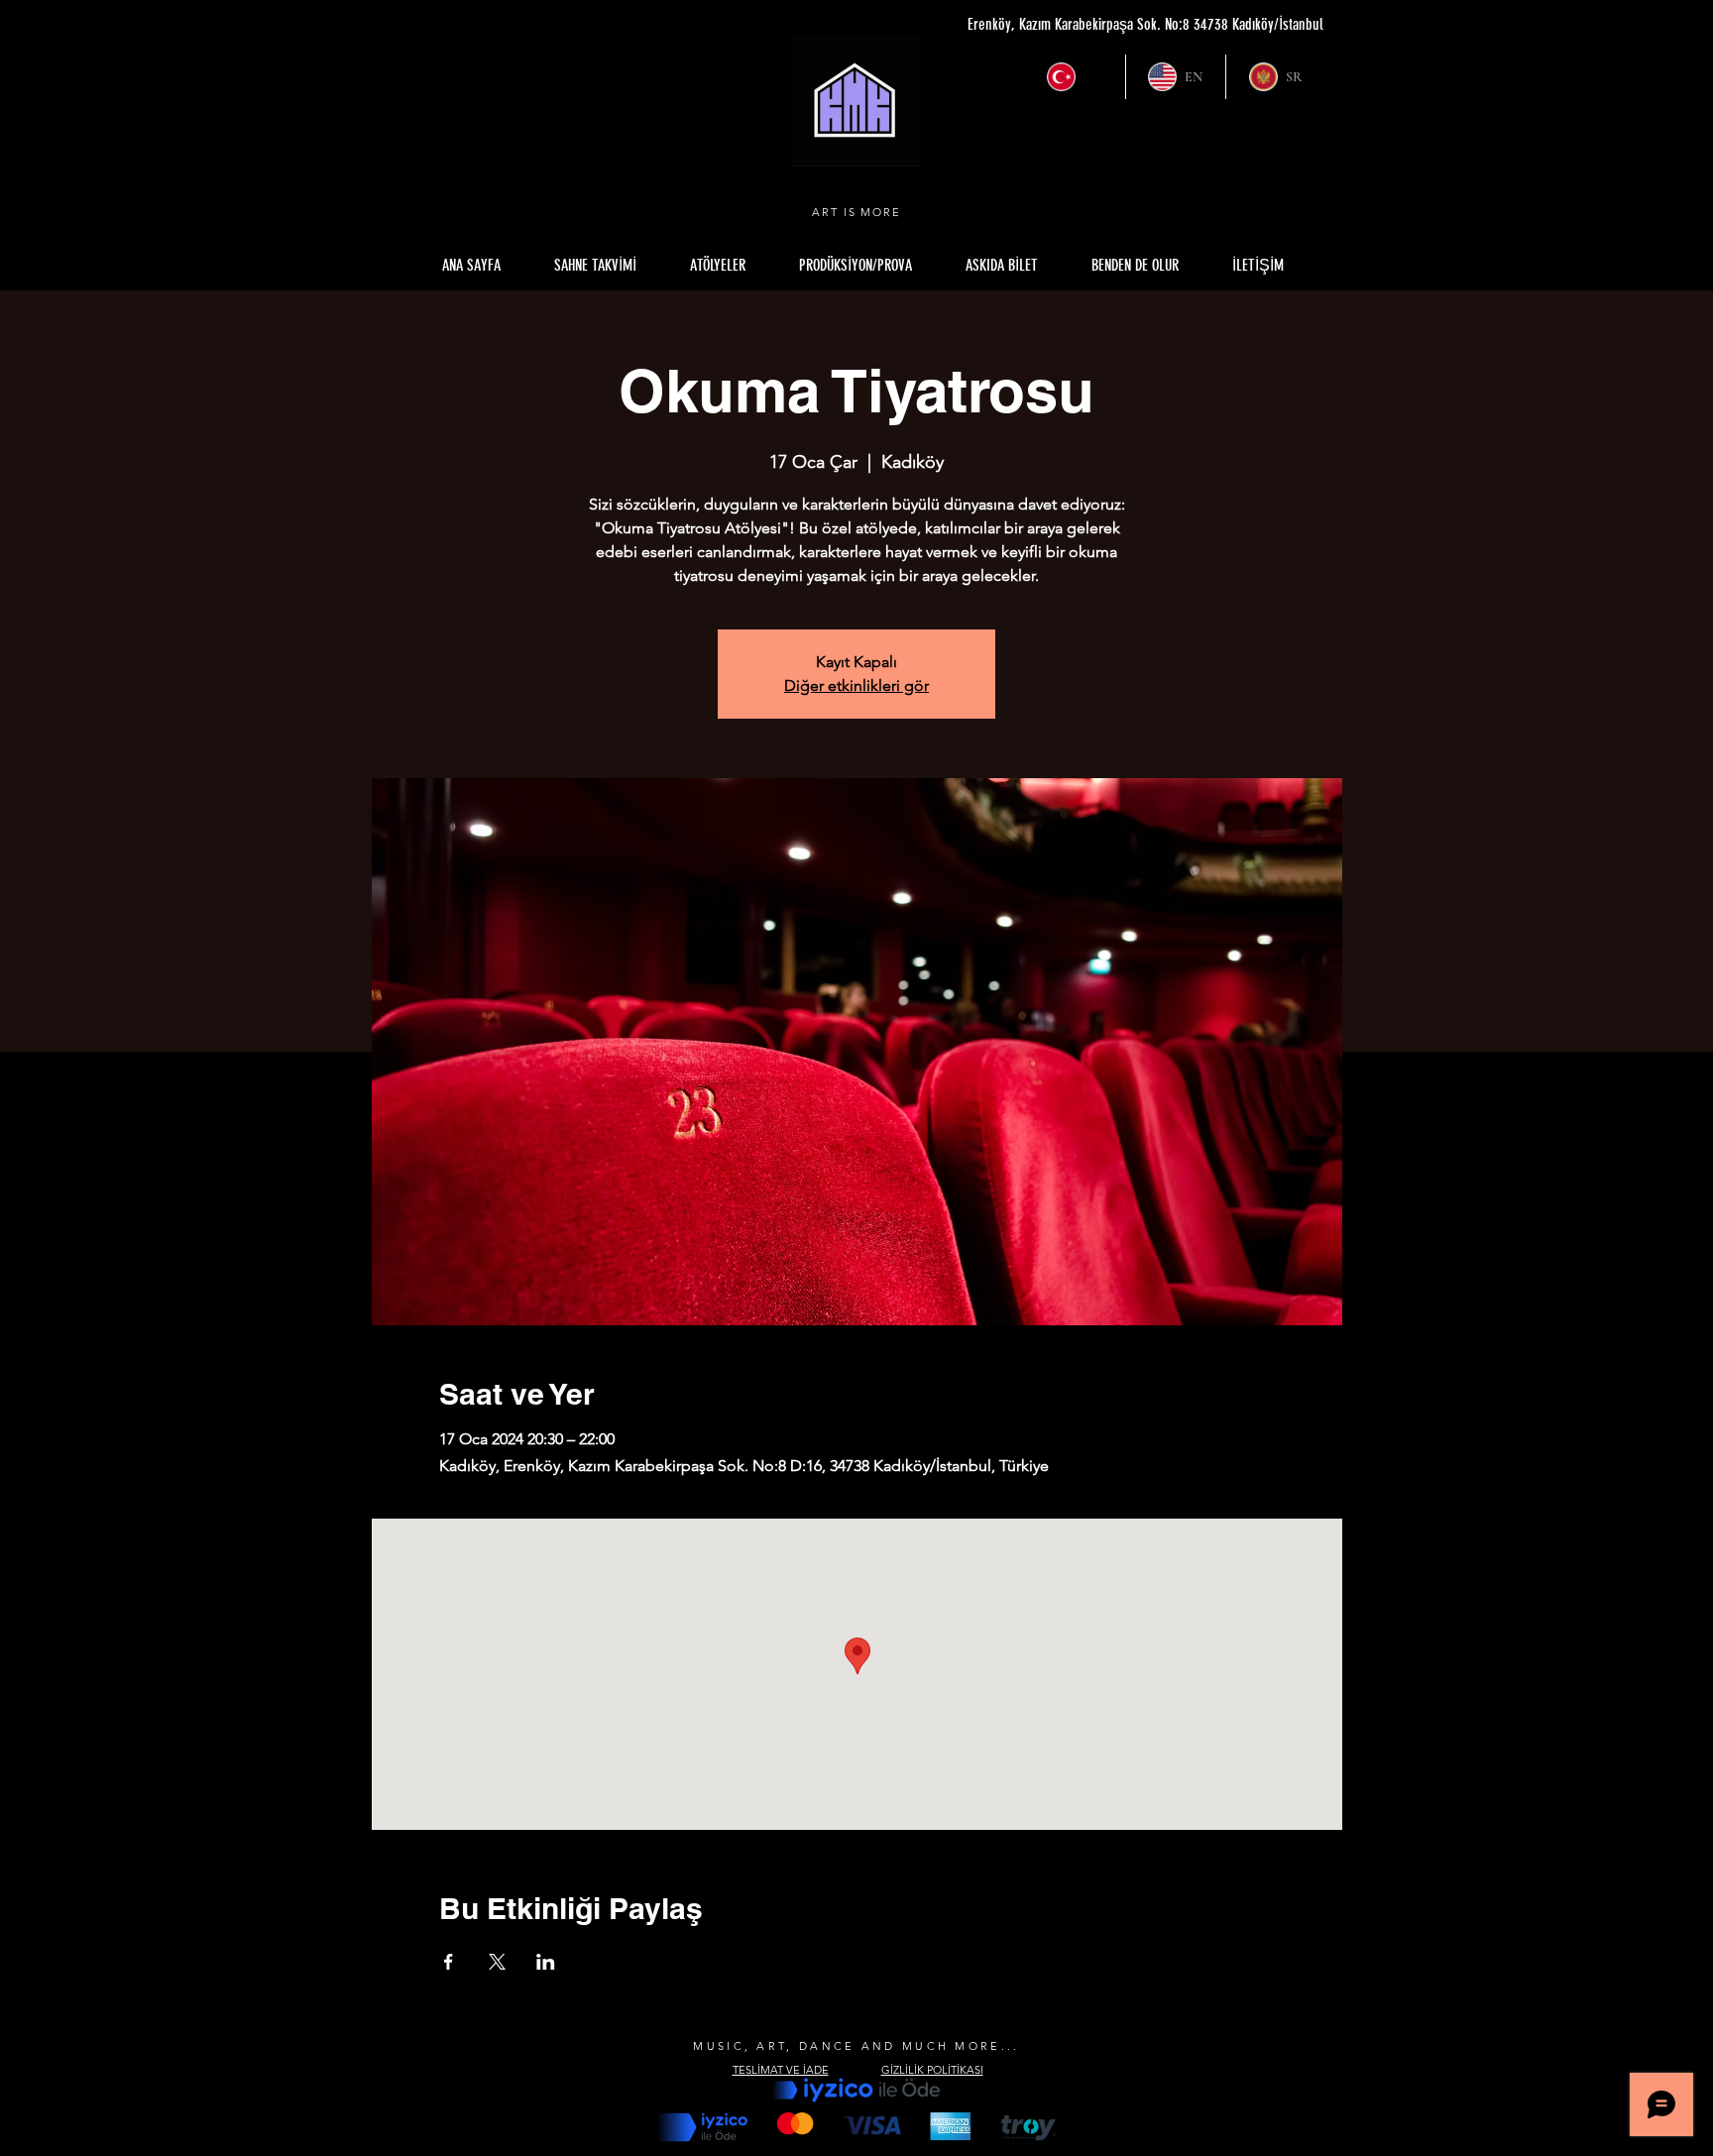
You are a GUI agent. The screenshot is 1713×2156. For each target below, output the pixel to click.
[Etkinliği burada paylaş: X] (497, 1962)
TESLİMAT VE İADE (781, 2070)
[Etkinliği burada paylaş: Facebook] (449, 1962)
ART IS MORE (857, 212)
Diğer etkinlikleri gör (856, 685)
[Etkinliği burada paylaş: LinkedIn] (546, 1962)
